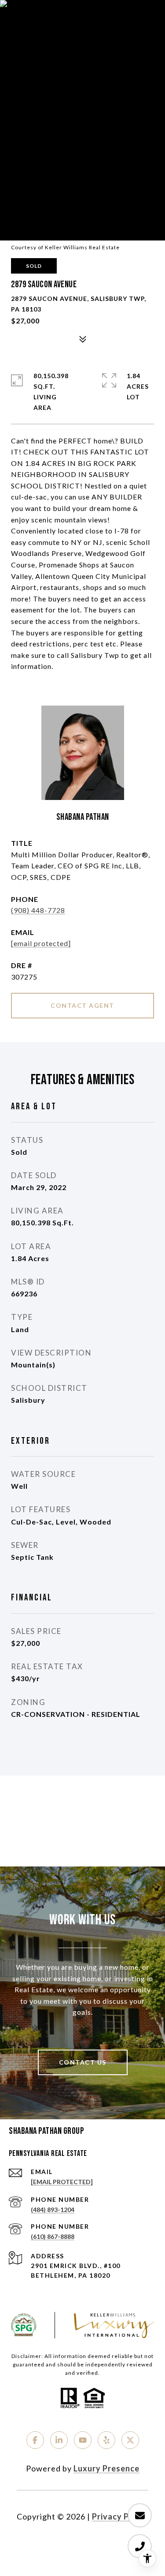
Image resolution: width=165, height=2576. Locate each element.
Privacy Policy (120, 2516)
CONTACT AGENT (82, 1005)
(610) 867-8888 (53, 2236)
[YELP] (106, 2440)
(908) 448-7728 (38, 910)
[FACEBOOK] (35, 2440)
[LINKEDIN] (59, 2440)
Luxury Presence (106, 2468)
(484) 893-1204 (53, 2210)
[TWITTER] (130, 2440)
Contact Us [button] (83, 2062)
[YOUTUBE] (83, 2440)
